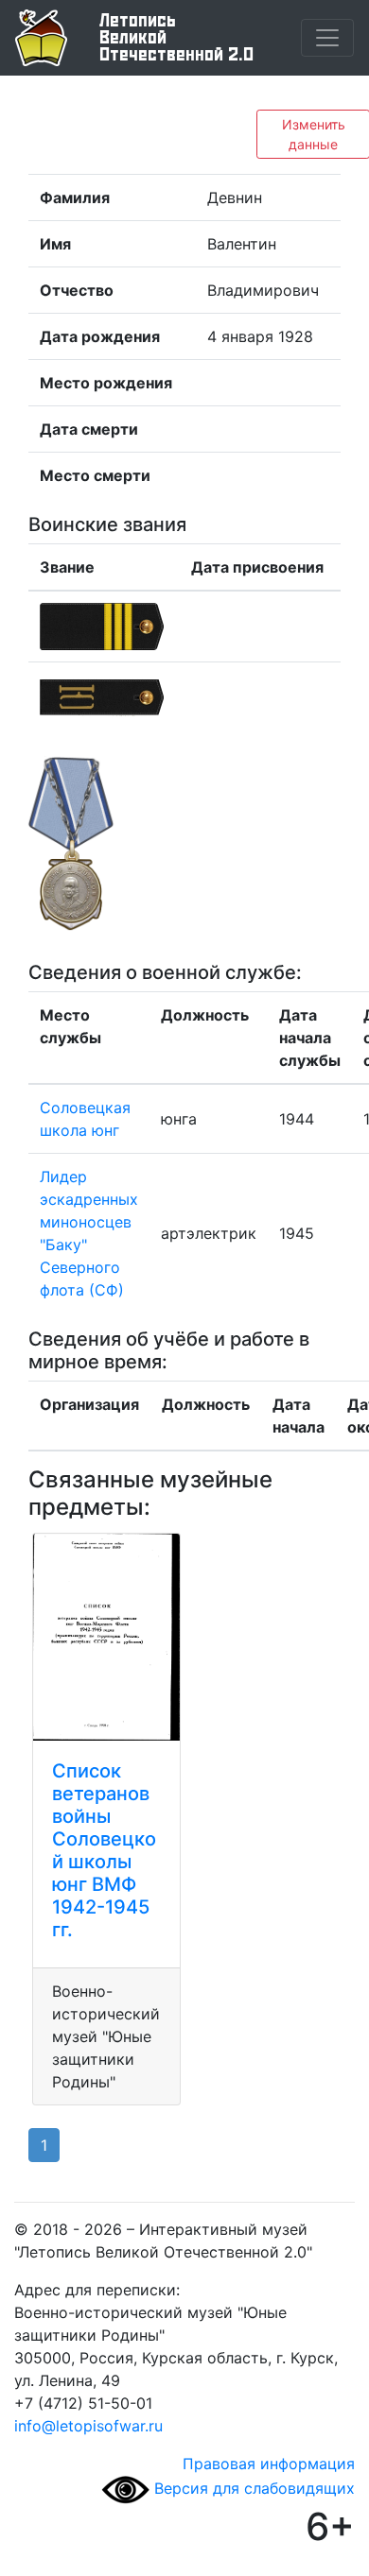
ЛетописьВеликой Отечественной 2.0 (176, 38)
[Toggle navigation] (327, 38)
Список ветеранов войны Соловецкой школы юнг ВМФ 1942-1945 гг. (104, 1850)
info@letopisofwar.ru (88, 2426)
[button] (71, 843)
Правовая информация (269, 2464)
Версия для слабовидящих (252, 2488)
